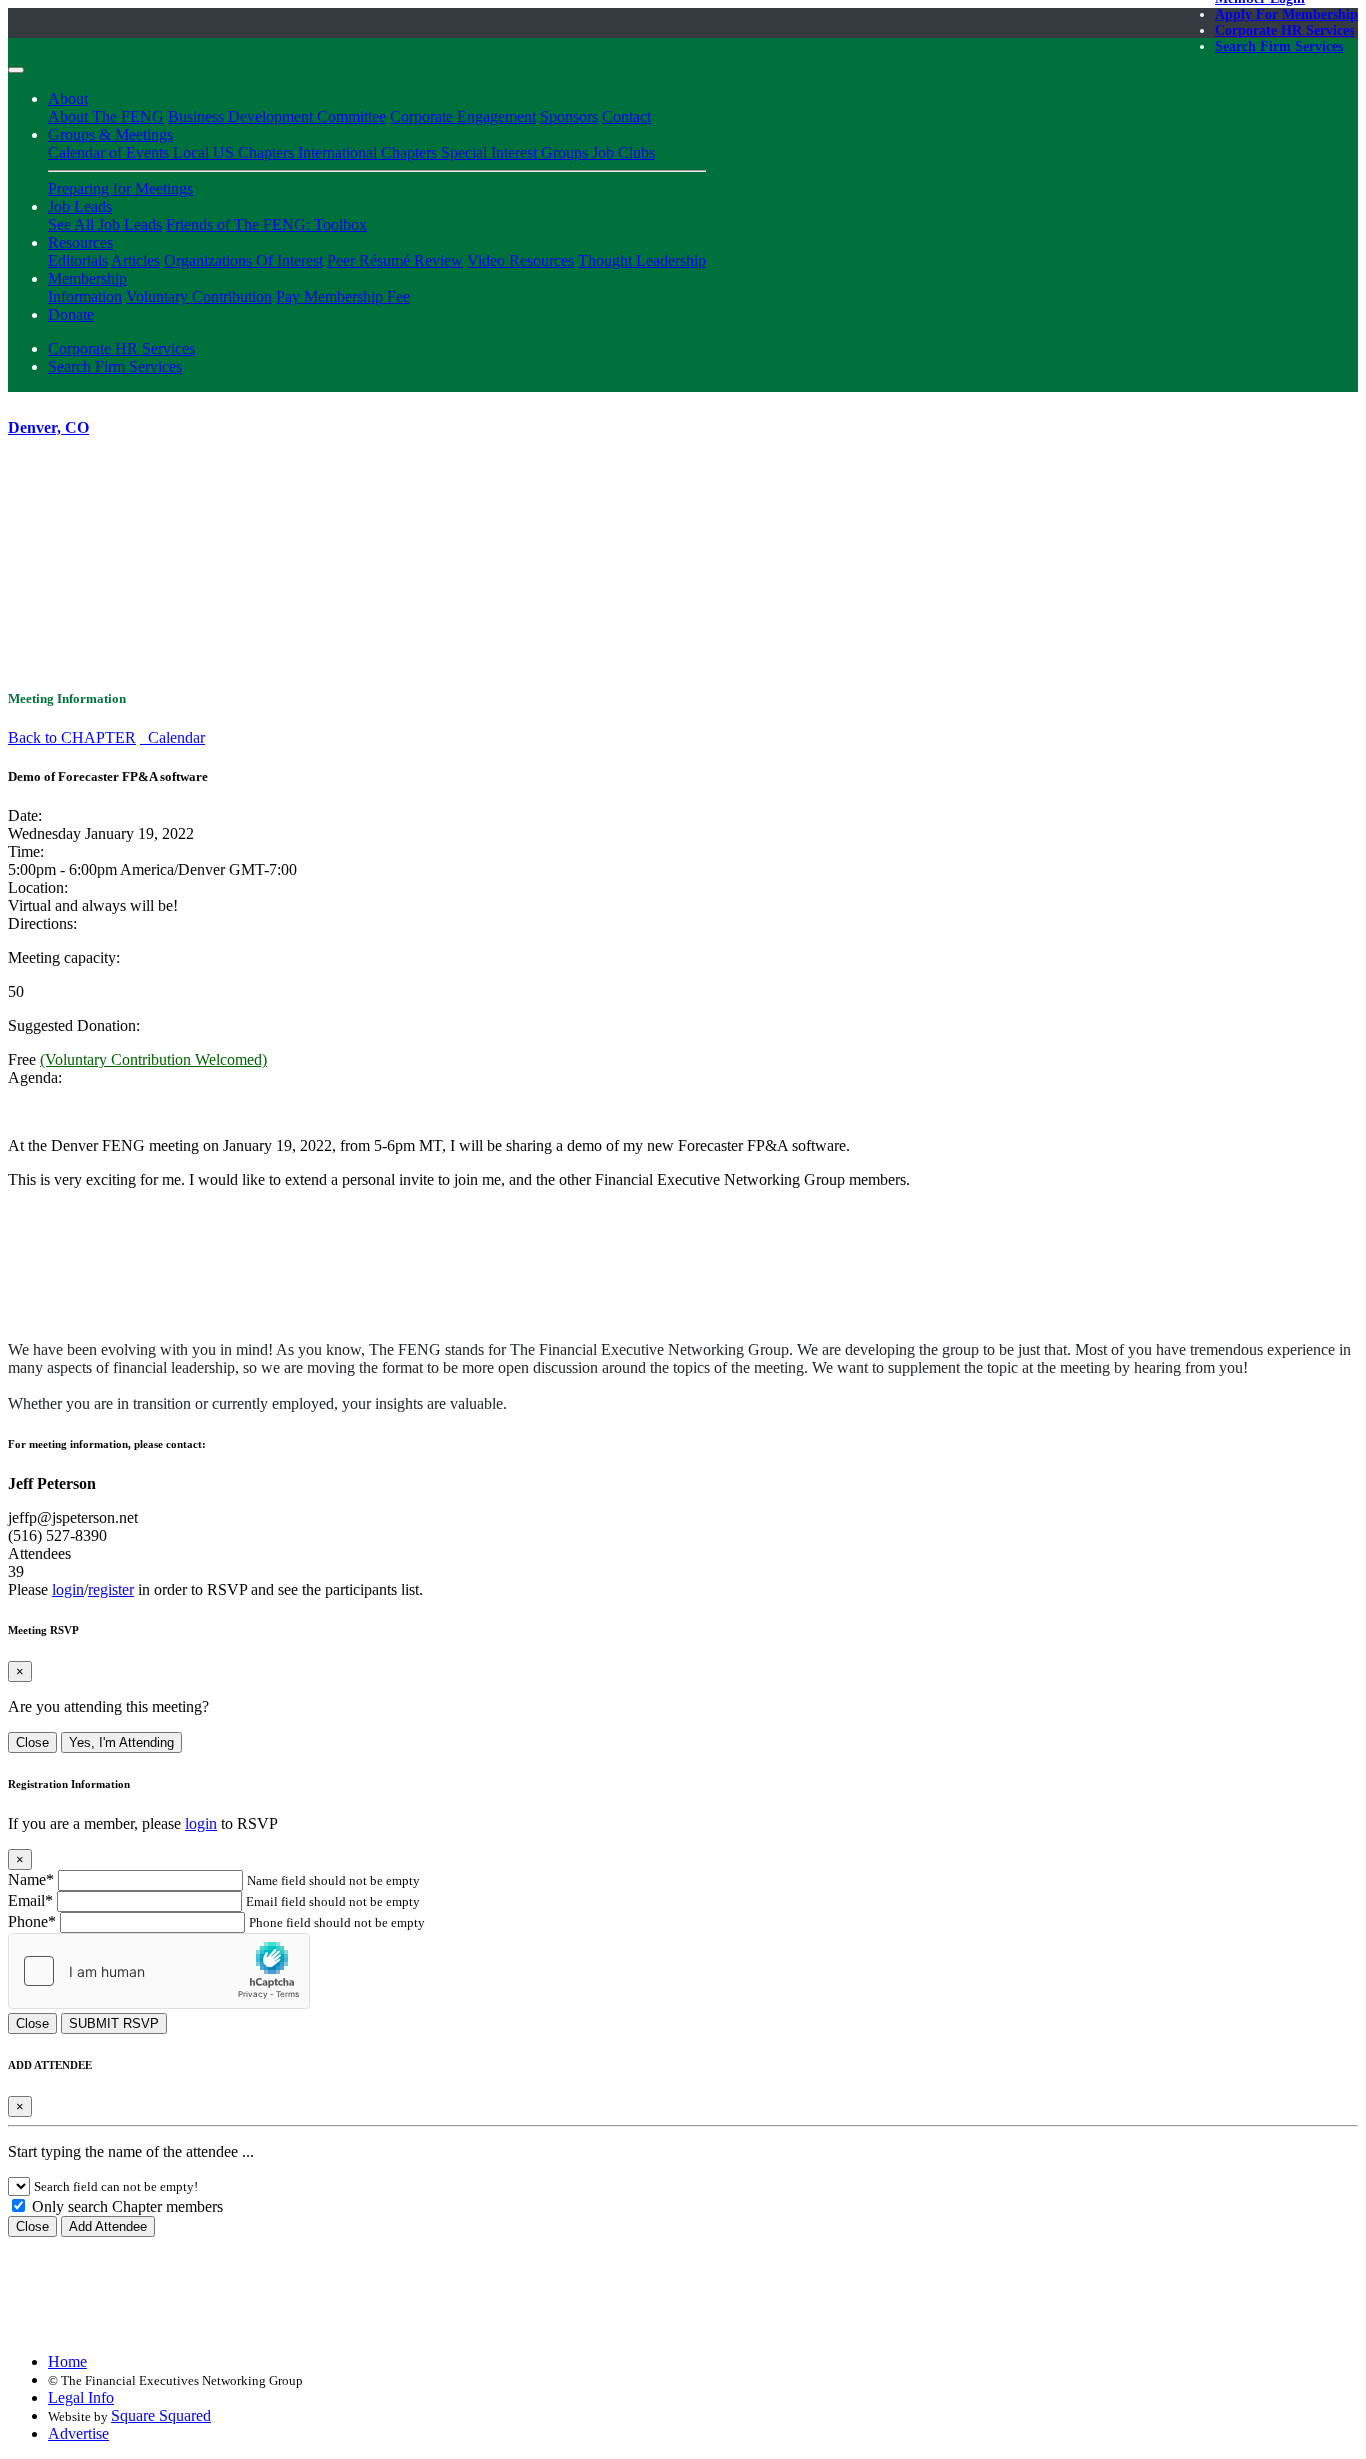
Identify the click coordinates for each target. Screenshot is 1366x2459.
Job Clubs (623, 152)
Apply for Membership (1286, 14)
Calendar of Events (110, 152)
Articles (135, 260)
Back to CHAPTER (72, 737)
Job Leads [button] (80, 206)
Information (85, 296)
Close (32, 1742)
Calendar (172, 737)
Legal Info (81, 2397)
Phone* (32, 1921)
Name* (31, 1879)
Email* (30, 1900)
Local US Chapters (235, 152)
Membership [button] (87, 278)
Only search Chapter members (125, 2206)
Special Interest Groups (516, 152)
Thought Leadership (642, 260)
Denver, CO (48, 427)
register (111, 1589)
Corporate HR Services (1284, 30)
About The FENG (106, 116)
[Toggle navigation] (16, 70)
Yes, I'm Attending (121, 1742)
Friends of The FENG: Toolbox (266, 224)
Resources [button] (80, 242)
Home (67, 2361)
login (68, 1589)
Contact (626, 116)
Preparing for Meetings (120, 188)
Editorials (78, 260)
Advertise (78, 2433)
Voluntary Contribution (199, 296)
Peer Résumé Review (395, 260)
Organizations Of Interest (243, 260)
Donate (71, 314)
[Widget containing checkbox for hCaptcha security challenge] (159, 1971)
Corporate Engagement (463, 116)
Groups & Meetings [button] (110, 134)
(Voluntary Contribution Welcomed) (153, 1059)
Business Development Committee (277, 116)
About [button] (68, 98)
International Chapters (369, 152)
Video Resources (520, 260)
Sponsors (569, 116)
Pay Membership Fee (343, 296)
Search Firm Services (1279, 46)
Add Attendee (108, 2226)
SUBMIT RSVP (114, 2023)
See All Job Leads (105, 224)
